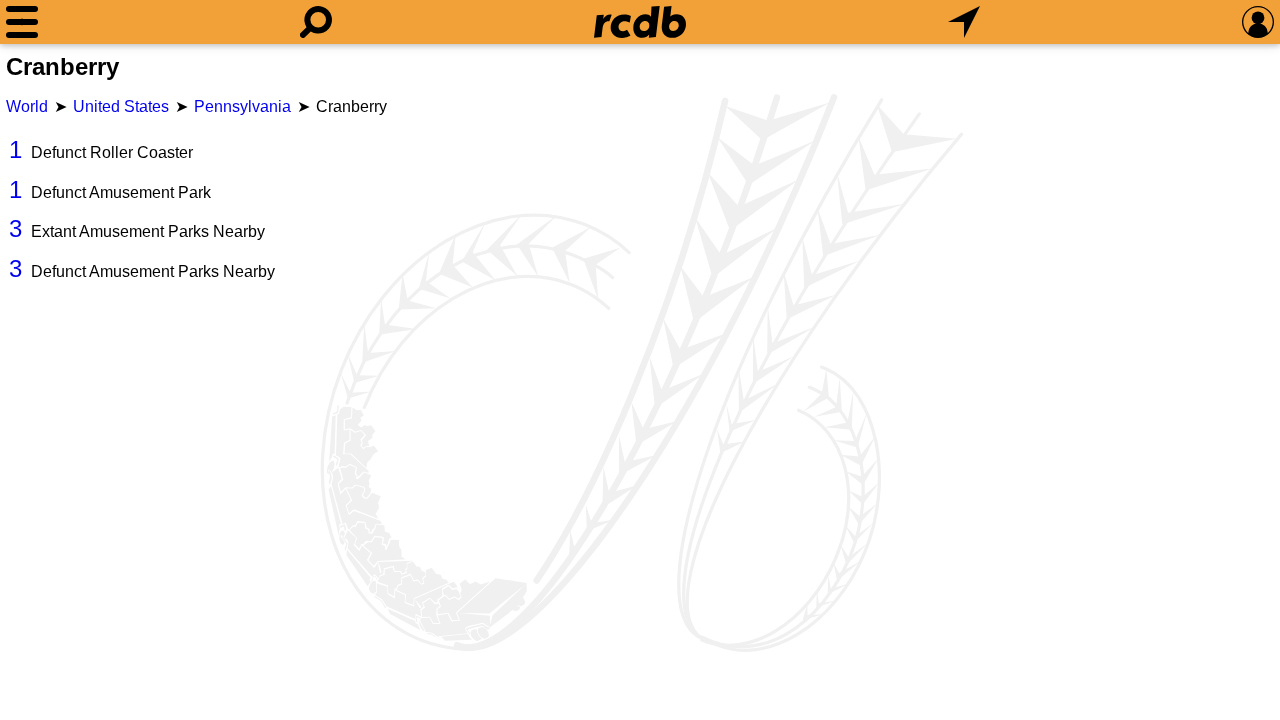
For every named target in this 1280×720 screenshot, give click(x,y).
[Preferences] (1258, 22)
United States (121, 106)
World (27, 106)
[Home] (640, 22)
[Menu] (22, 22)
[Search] (316, 22)
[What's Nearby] (964, 22)
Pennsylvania (242, 106)
